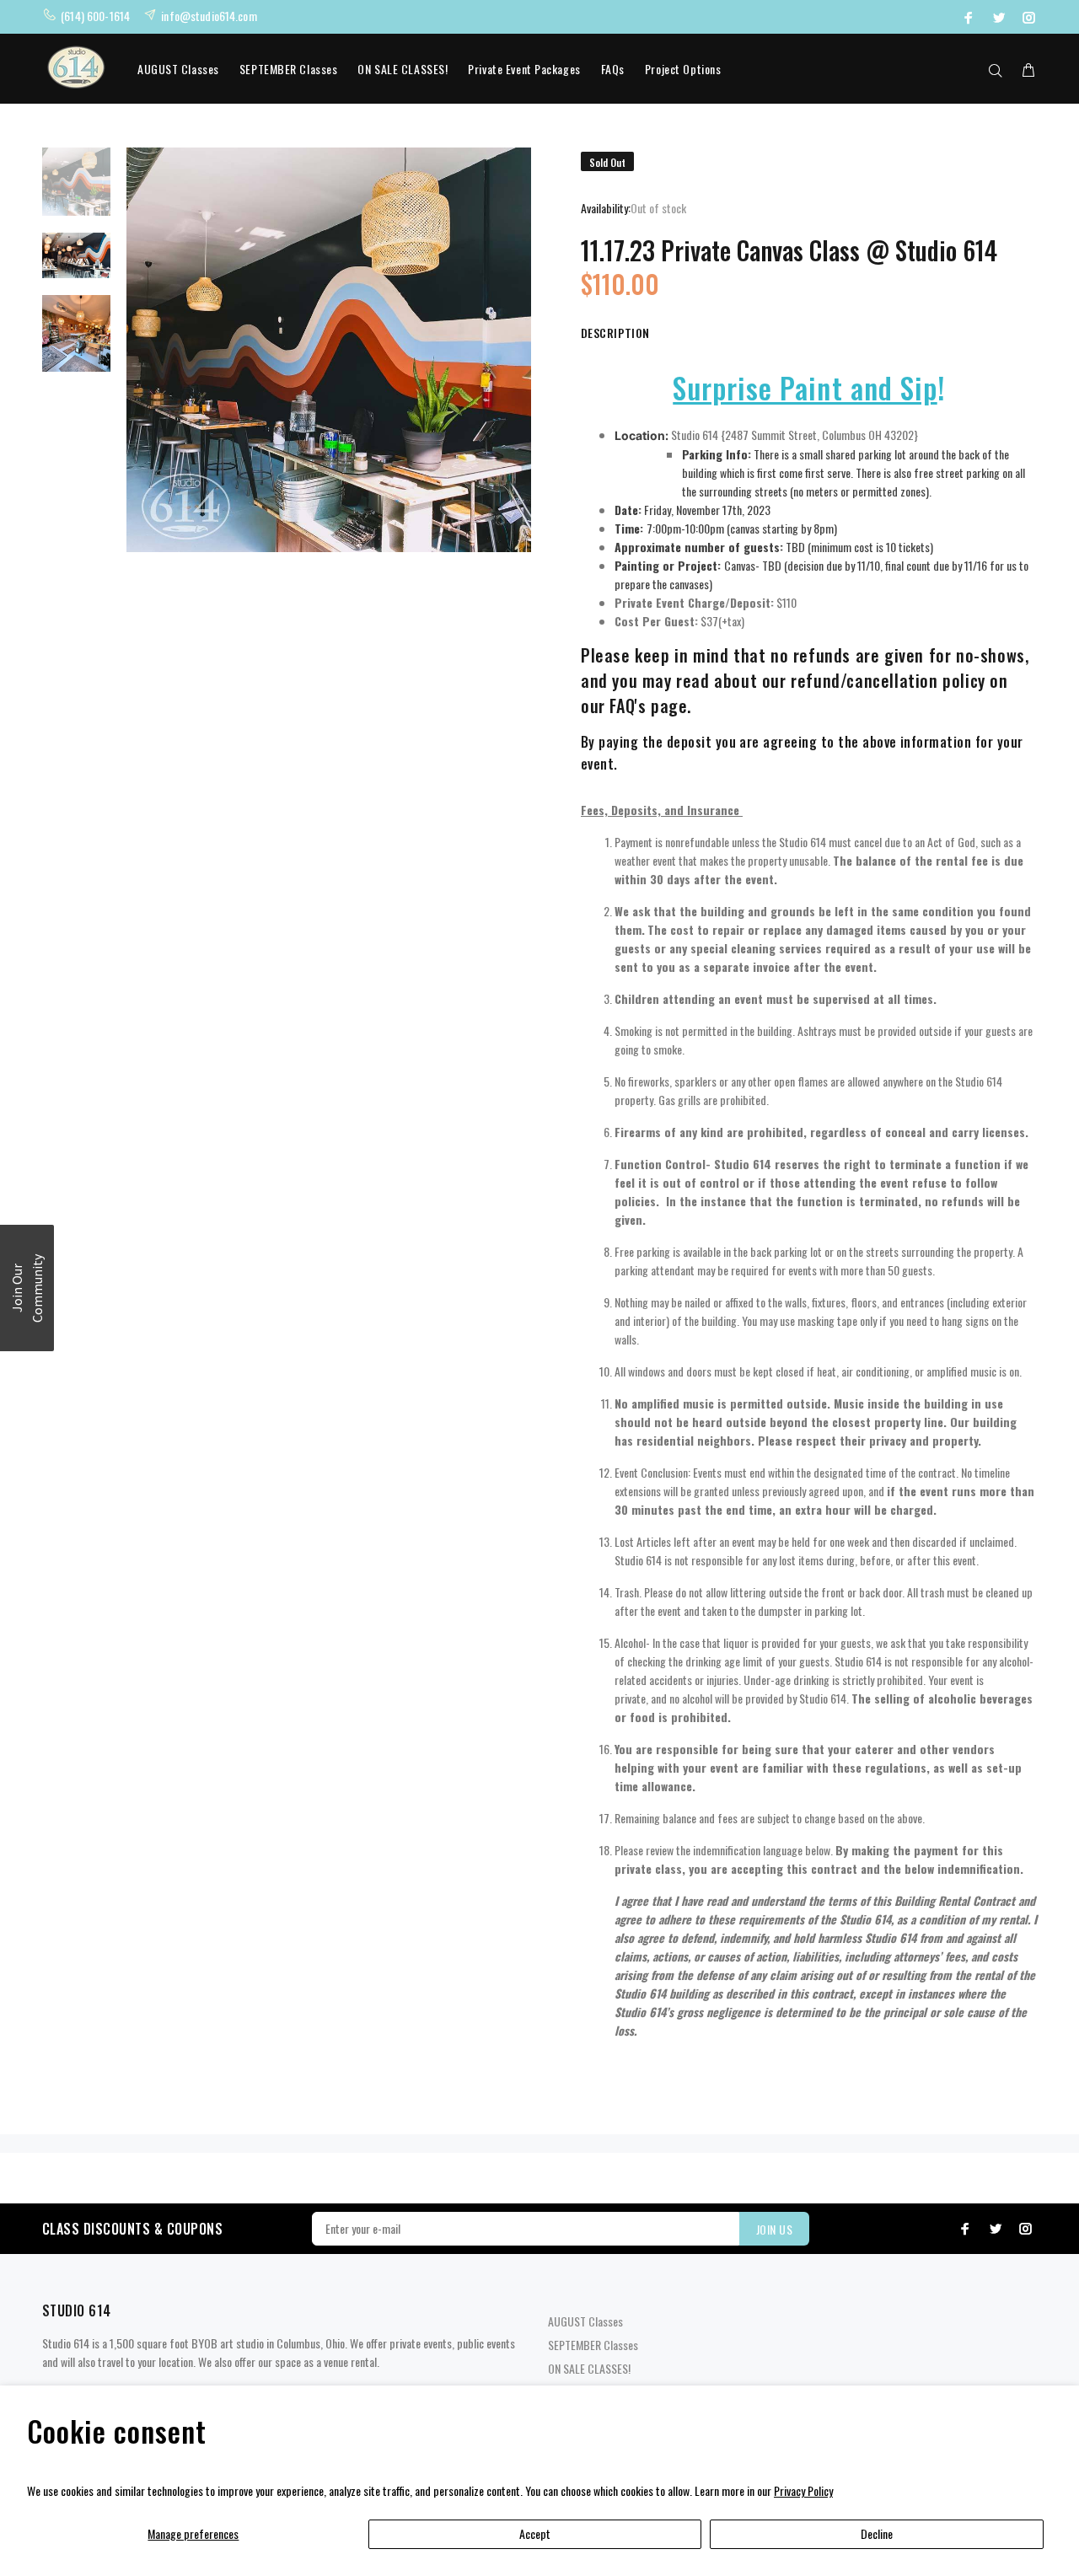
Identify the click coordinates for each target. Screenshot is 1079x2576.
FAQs (613, 69)
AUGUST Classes (178, 69)
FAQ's (628, 706)
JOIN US (774, 2229)
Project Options (683, 69)
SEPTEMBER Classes (289, 69)
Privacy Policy (803, 2490)
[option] (76, 190)
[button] (27, 1288)
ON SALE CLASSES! (403, 69)
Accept (535, 2533)
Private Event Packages (524, 69)
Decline (877, 2533)
